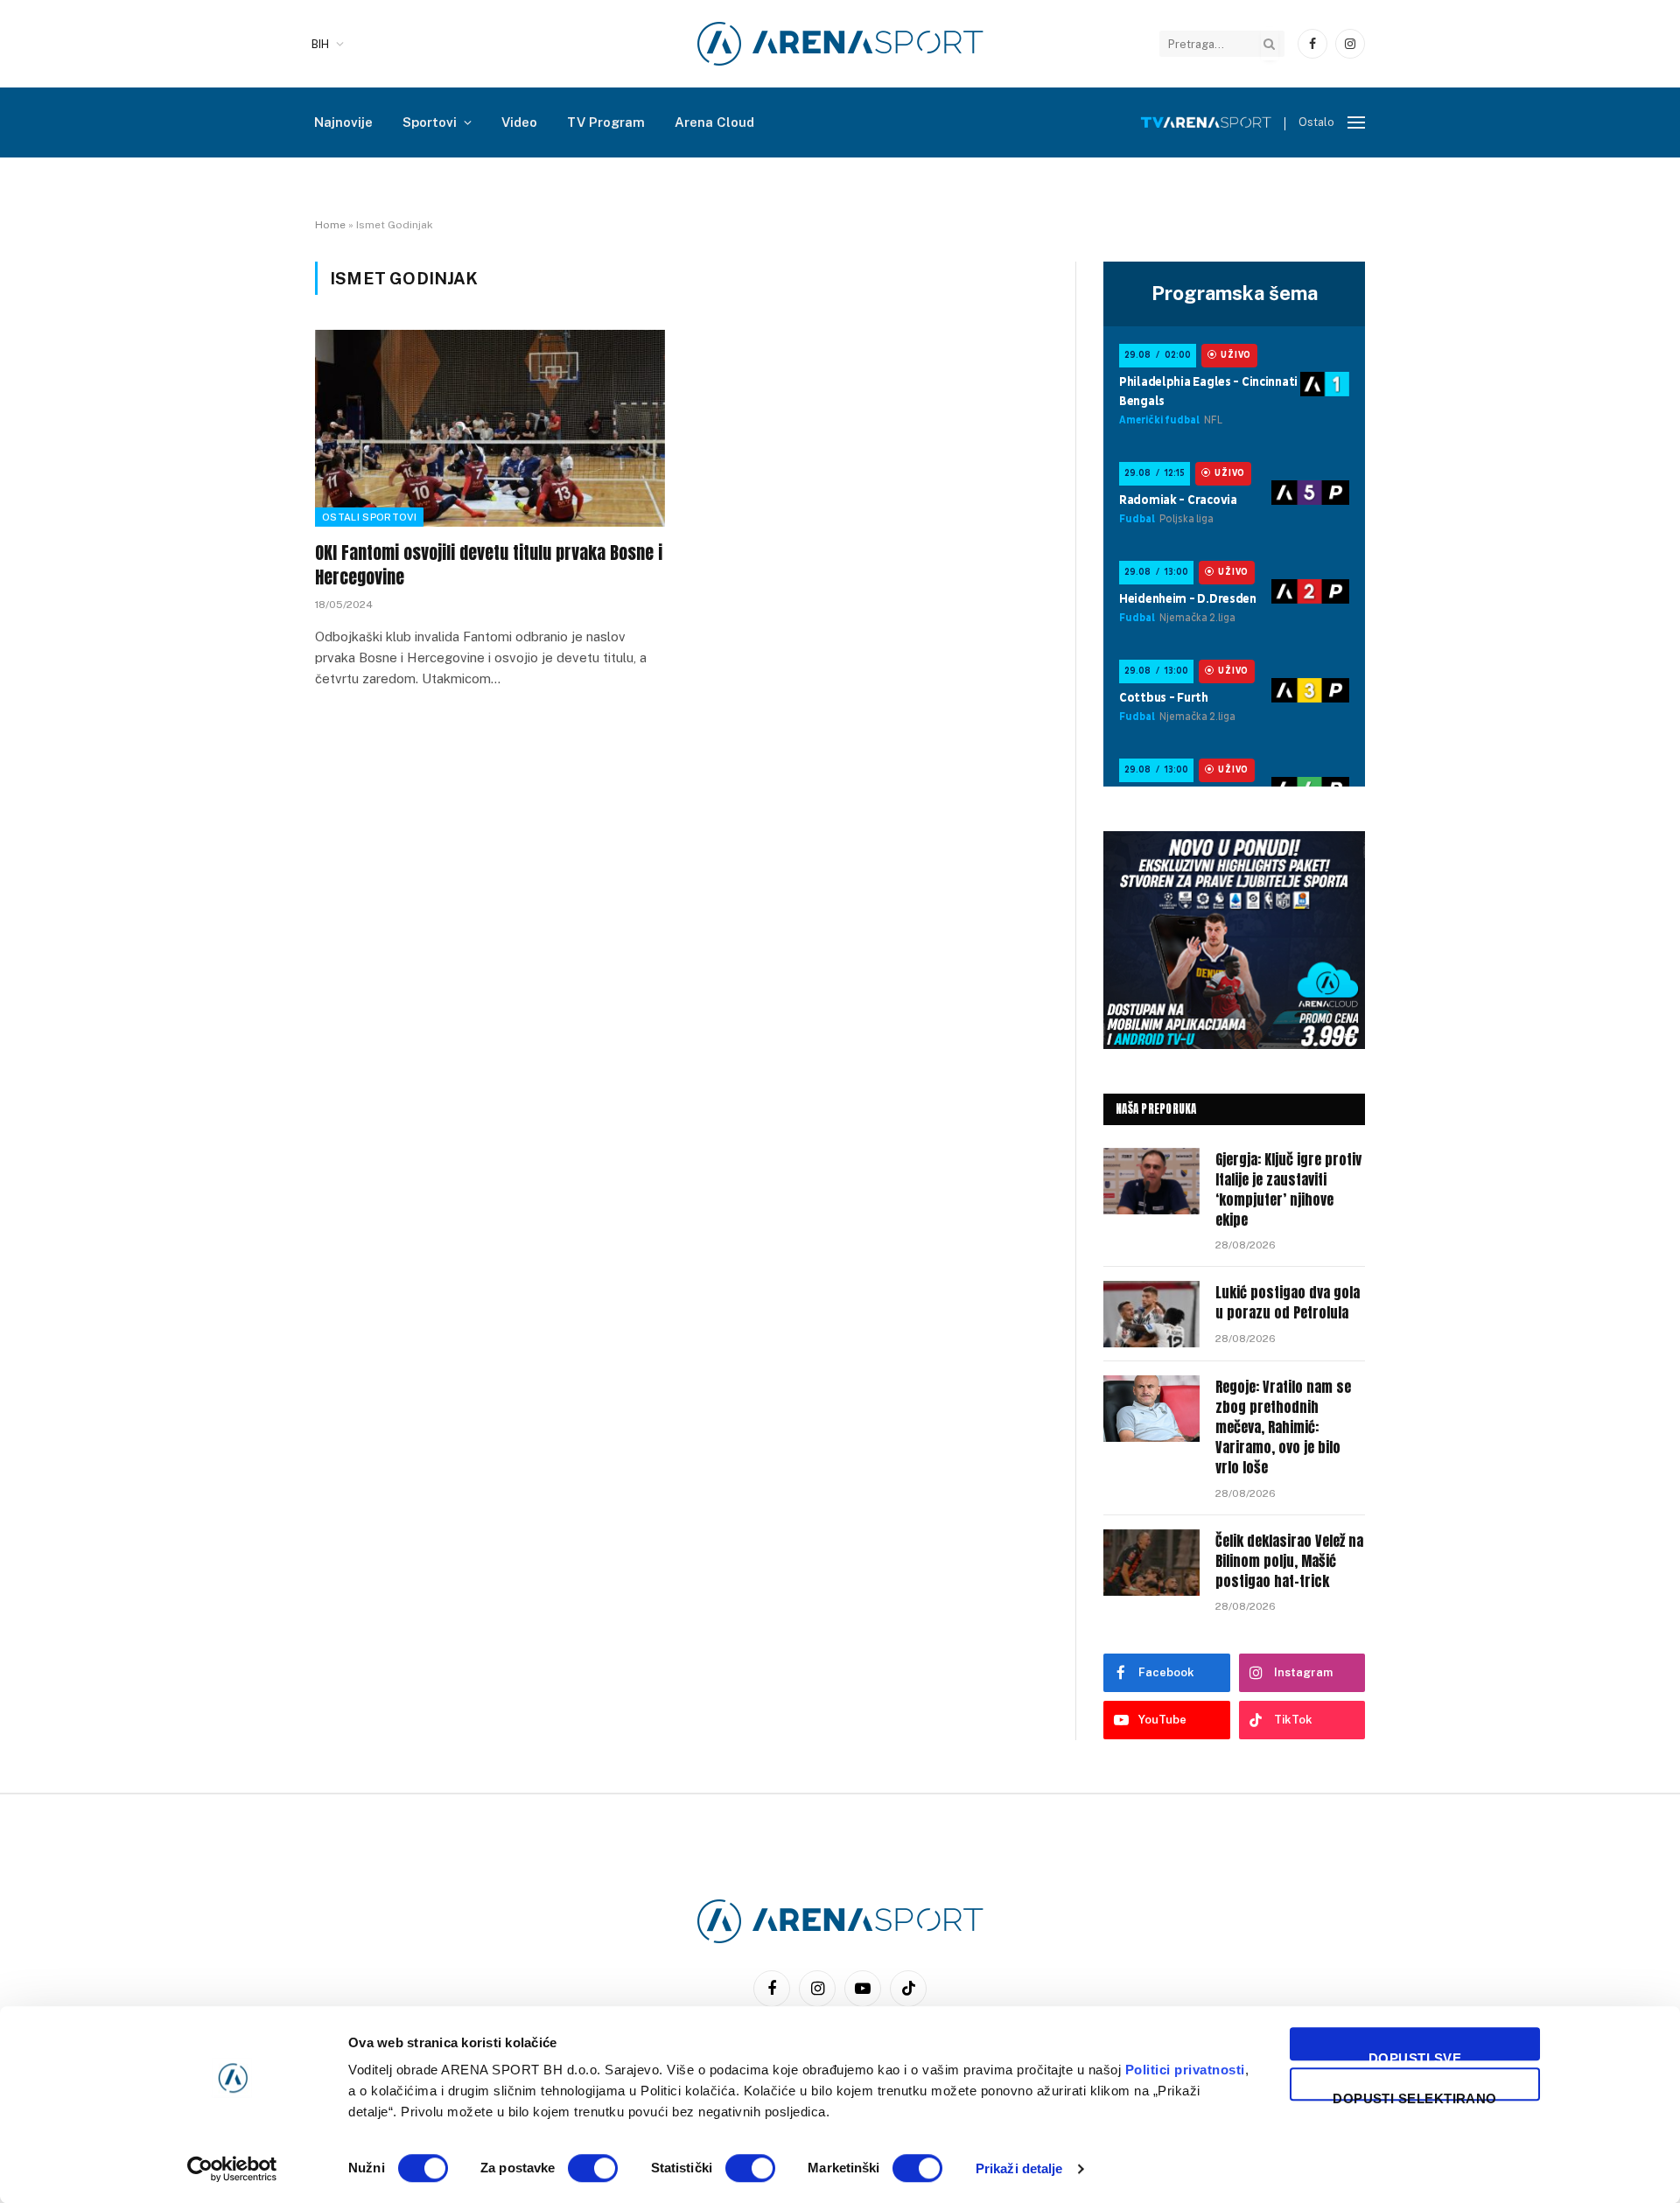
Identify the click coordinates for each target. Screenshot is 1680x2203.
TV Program (606, 122)
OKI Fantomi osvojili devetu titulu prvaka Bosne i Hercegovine (489, 564)
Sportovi (430, 122)
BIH (320, 44)
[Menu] (1356, 123)
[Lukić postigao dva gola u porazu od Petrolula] (1151, 1314)
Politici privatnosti (1185, 2070)
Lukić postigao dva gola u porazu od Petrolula (1288, 1303)
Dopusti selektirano (1415, 2096)
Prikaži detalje (1019, 2168)
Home (330, 225)
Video (519, 122)
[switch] (593, 2168)
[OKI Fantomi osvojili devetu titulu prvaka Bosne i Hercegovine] (490, 428)
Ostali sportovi (369, 517)
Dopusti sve (1415, 2056)
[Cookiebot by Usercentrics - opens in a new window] (232, 2169)
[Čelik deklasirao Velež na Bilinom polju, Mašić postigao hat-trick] (1151, 1563)
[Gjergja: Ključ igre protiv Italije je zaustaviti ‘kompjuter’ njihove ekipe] (1151, 1181)
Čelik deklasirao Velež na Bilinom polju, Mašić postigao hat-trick (1289, 1561)
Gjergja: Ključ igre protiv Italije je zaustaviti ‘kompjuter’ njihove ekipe (1288, 1190)
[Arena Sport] (840, 44)
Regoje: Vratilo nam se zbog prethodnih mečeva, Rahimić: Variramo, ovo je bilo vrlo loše (1283, 1427)
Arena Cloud (714, 122)
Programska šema (1235, 293)
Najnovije (343, 122)
